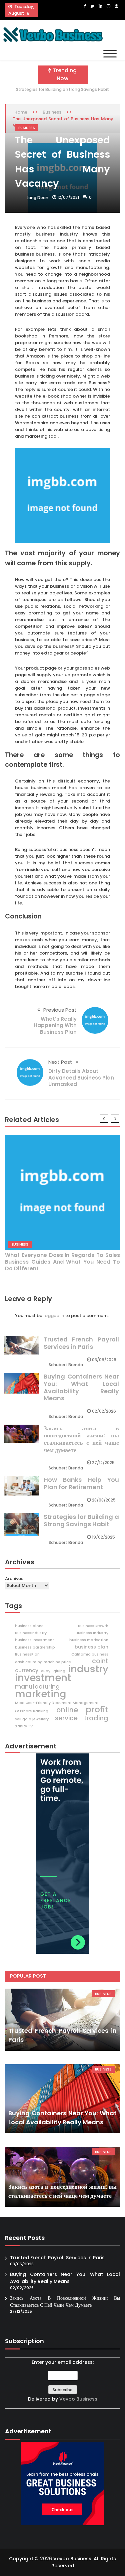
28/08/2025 (104, 1500)
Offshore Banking (32, 1711)
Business (52, 112)
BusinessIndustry (31, 1633)
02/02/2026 (104, 1411)
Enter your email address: (63, 2380)
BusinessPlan (27, 1654)
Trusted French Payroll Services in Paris (81, 1343)
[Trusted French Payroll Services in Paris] (62, 2020)
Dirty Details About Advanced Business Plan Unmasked (81, 1078)
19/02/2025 (103, 1537)
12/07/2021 (68, 197)
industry (88, 1669)
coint (100, 1661)
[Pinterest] (116, 6)
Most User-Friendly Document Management (57, 1703)
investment (43, 1678)
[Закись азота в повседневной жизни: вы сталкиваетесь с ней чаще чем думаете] (62, 2177)
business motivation (89, 1640)
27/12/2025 (103, 1463)
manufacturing (37, 1687)
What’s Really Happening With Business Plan (55, 1025)
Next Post (60, 1062)
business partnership (35, 1647)
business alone (29, 1626)
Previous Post (60, 1010)
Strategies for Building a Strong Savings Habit (62, 89)
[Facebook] (85, 6)
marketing (41, 1694)
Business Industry (92, 1633)
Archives (14, 1579)
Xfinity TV (24, 1726)
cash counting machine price (43, 1662)
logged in (54, 1316)
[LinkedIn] (100, 6)
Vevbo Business (78, 2399)
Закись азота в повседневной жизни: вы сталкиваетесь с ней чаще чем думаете (81, 1439)
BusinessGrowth (93, 1626)
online (67, 1710)
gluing (59, 1671)
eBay (46, 1671)
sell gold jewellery (32, 1719)
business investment (34, 1640)
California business (90, 1654)
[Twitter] (92, 6)
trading (96, 1718)
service (66, 1718)
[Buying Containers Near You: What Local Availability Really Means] (62, 2099)
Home (21, 112)
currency (27, 1671)
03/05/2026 (104, 1360)
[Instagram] (108, 6)
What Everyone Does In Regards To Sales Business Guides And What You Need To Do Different (62, 1262)
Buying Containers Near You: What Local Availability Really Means (81, 1387)
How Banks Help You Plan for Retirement (81, 1483)
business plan (91, 1647)
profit (97, 1710)
